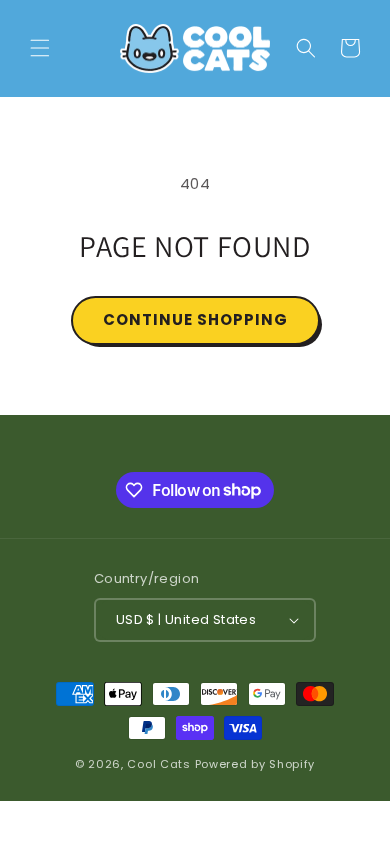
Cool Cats (158, 764)
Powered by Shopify (255, 764)
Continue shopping (195, 319)
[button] (40, 48)
